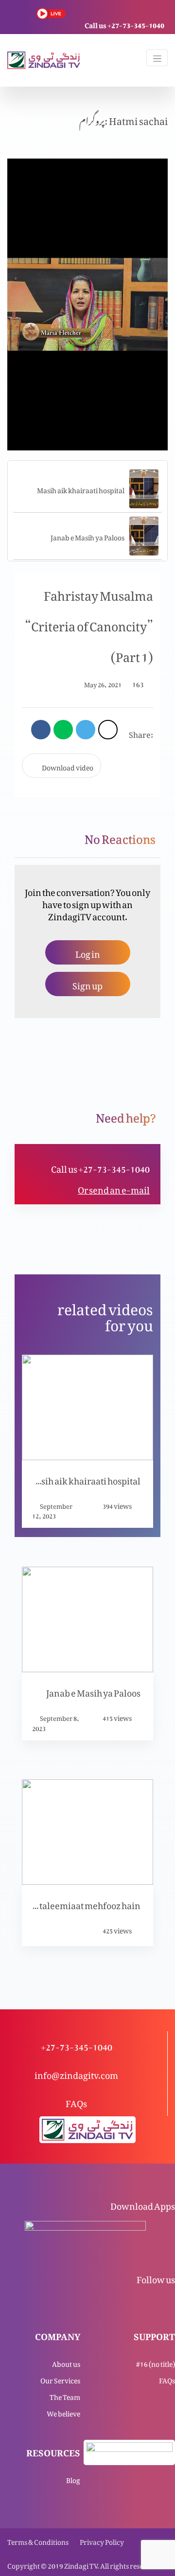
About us (66, 2362)
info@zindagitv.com (76, 2073)
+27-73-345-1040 (77, 2045)
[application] (87, 304)
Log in (88, 952)
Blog (73, 2478)
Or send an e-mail (114, 1188)
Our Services (60, 2379)
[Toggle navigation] (157, 58)
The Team (65, 2395)
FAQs (167, 2379)
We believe (63, 2412)
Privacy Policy (102, 2540)
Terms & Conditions (38, 2540)
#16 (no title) (156, 2362)
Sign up (87, 984)
